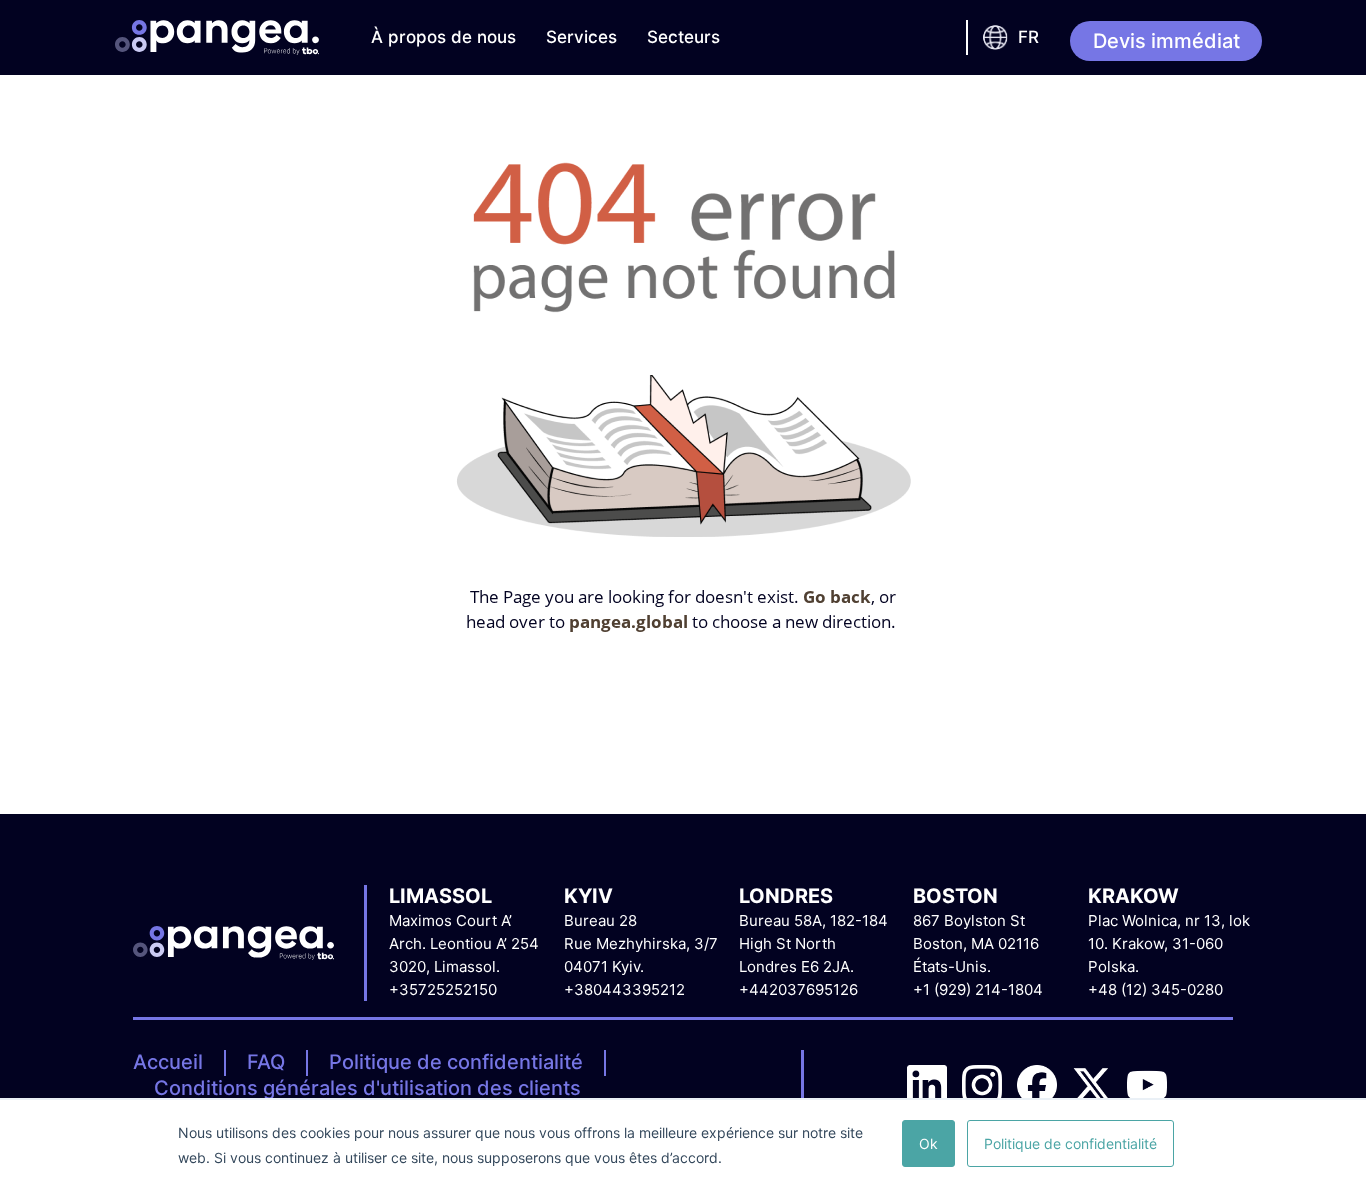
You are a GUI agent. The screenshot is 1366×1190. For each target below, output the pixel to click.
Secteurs (683, 37)
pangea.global (628, 621)
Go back (837, 596)
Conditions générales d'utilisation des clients (367, 1088)
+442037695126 (798, 989)
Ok (928, 1143)
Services (581, 37)
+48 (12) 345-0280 (1155, 989)
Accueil (168, 1062)
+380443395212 (624, 989)
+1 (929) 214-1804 (978, 989)
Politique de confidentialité (456, 1062)
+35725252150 (443, 989)
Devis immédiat (1166, 41)
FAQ (266, 1062)
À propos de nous (443, 37)
